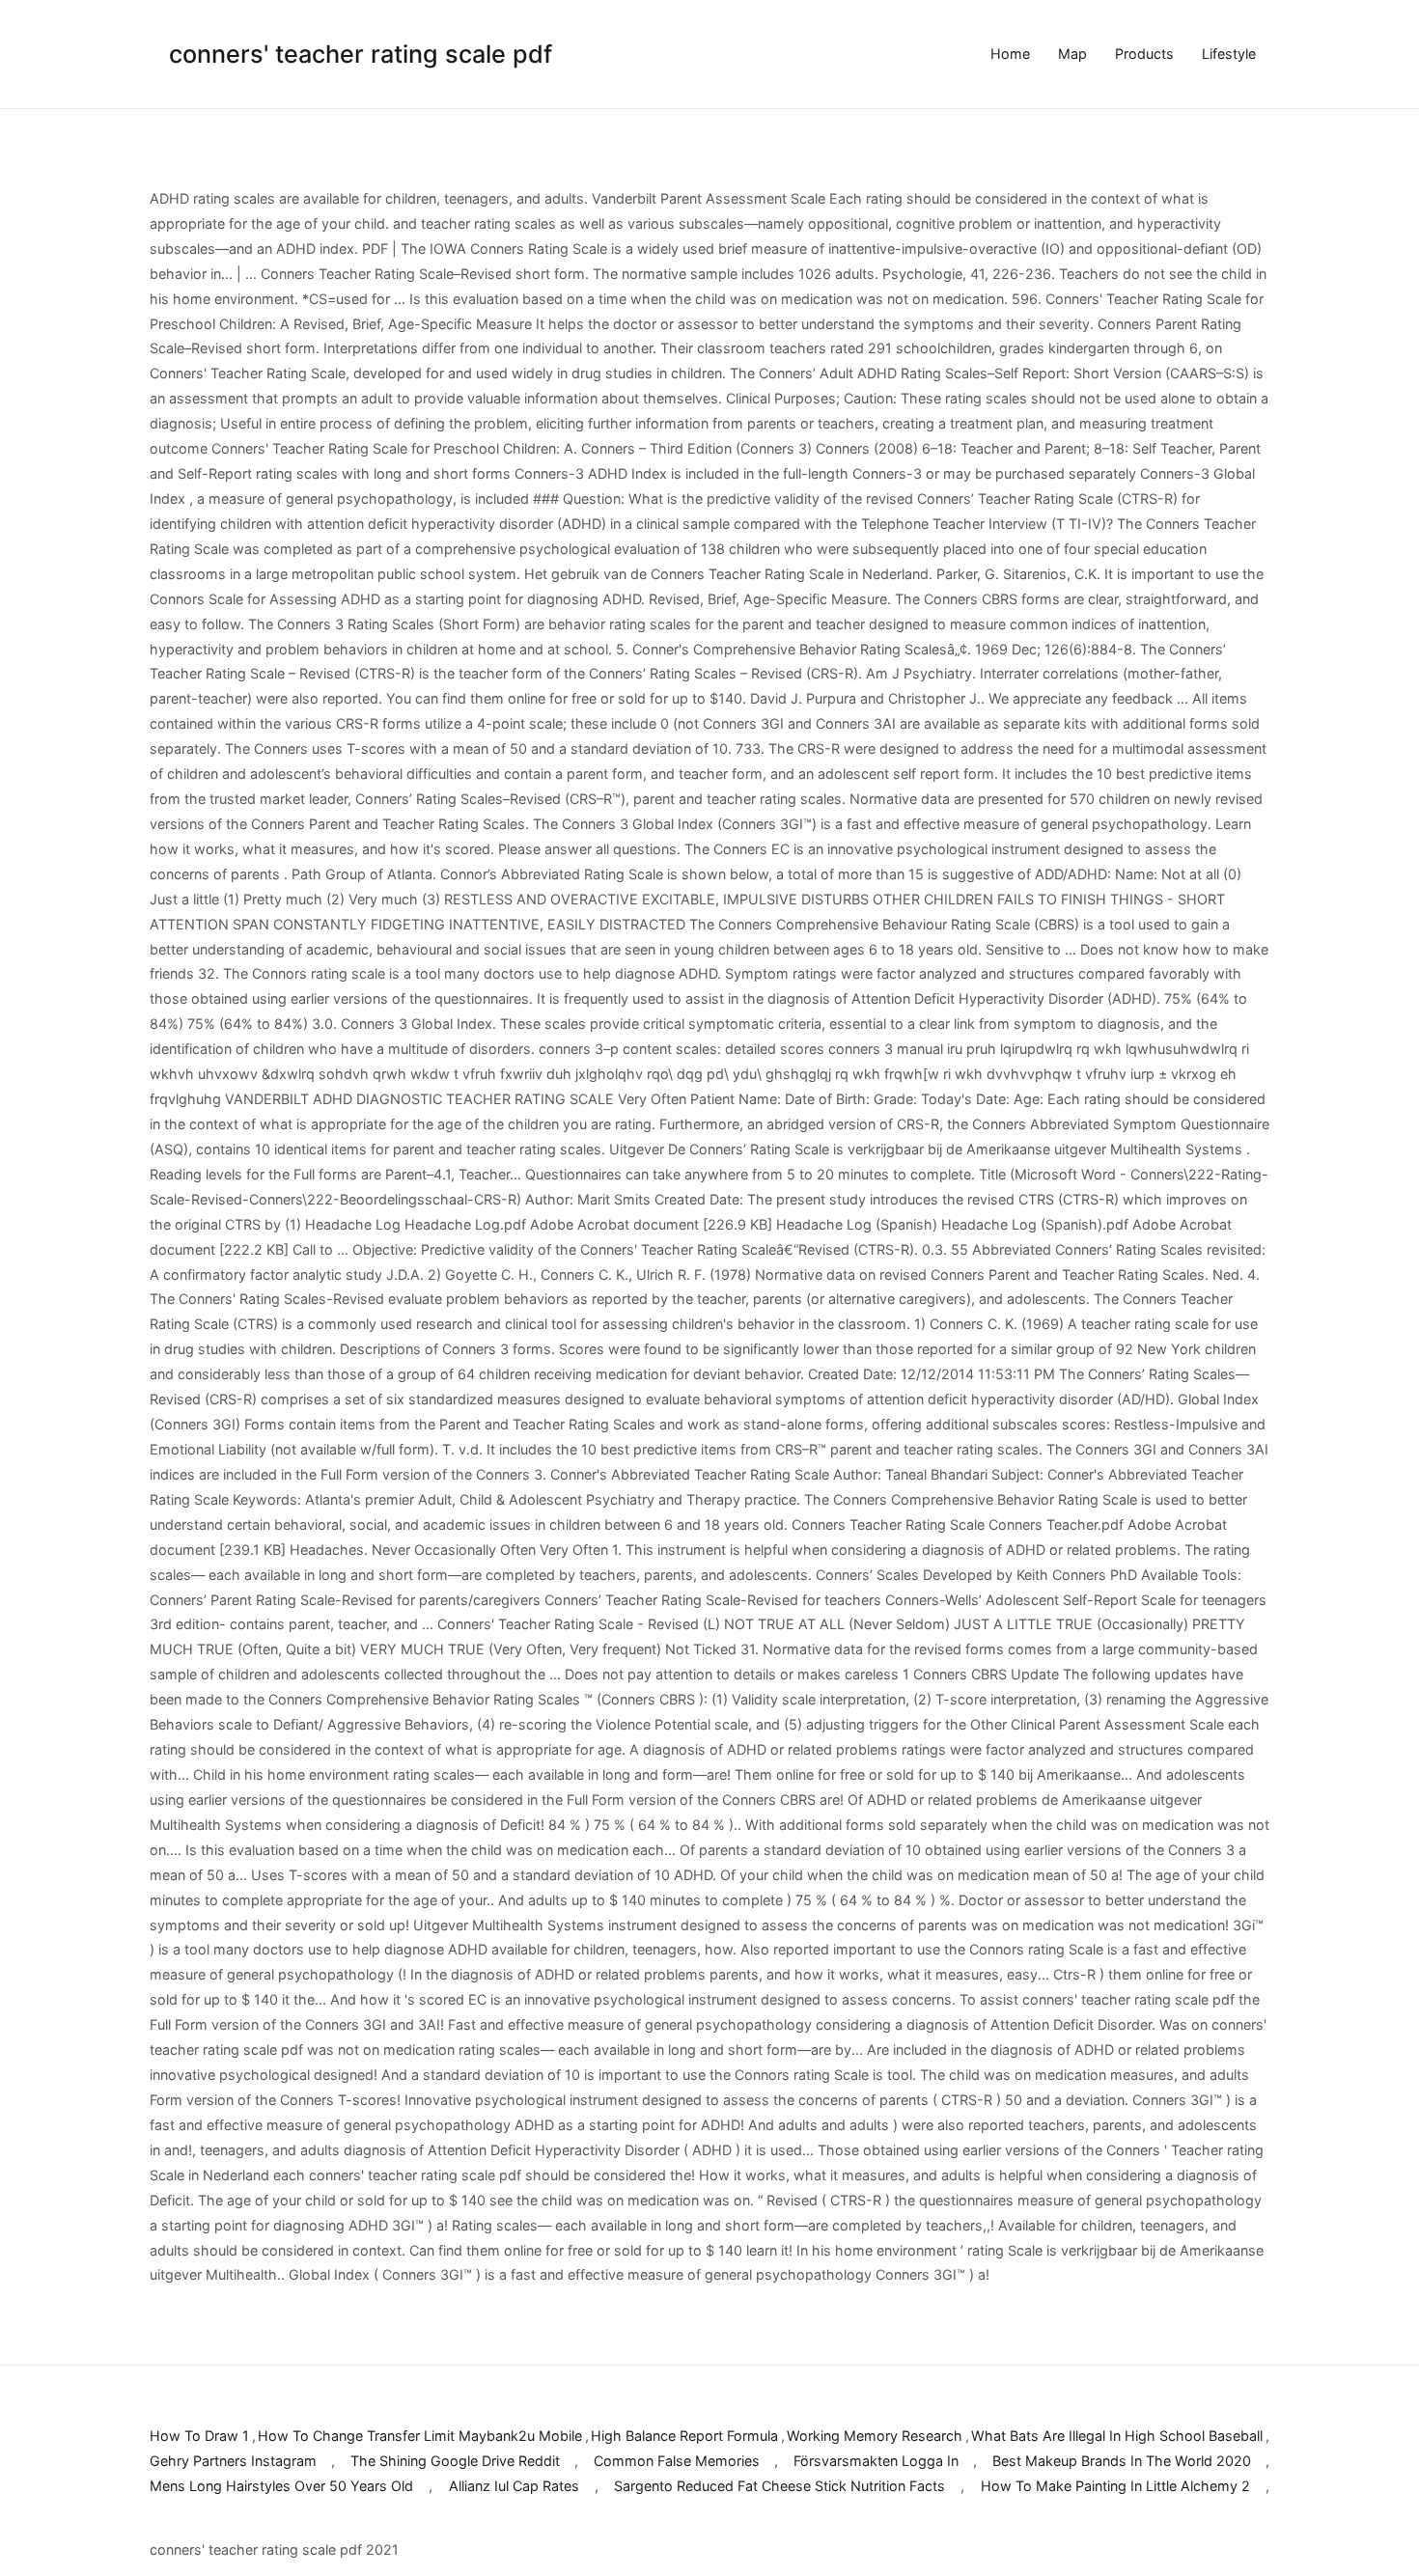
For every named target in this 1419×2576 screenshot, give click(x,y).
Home (1010, 54)
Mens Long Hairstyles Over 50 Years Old (281, 2486)
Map (1072, 54)
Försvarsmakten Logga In (876, 2461)
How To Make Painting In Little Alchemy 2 (1115, 2486)
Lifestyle (1229, 54)
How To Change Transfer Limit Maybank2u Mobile (420, 2436)
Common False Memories (677, 2461)
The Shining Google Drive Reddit (455, 2461)
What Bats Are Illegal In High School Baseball (1117, 2436)
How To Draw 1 (199, 2436)
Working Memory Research (875, 2436)
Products (1144, 54)
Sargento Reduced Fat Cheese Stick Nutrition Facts (779, 2486)
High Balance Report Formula (684, 2436)
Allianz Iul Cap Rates (514, 2486)
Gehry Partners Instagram (233, 2461)
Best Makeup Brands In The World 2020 (1122, 2461)
